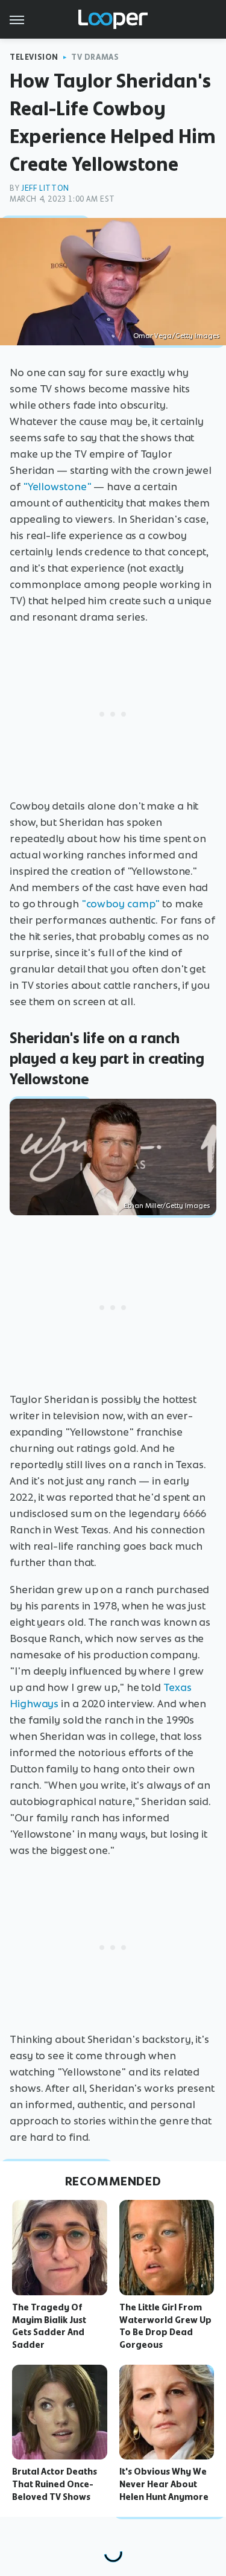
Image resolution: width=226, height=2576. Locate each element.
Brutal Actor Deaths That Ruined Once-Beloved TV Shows (55, 2484)
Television (34, 57)
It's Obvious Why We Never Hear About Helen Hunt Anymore (164, 2484)
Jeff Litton (45, 188)
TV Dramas (95, 57)
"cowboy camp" (121, 904)
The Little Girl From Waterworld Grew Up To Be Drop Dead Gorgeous (165, 2326)
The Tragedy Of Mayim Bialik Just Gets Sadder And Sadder (49, 2326)
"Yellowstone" (57, 487)
